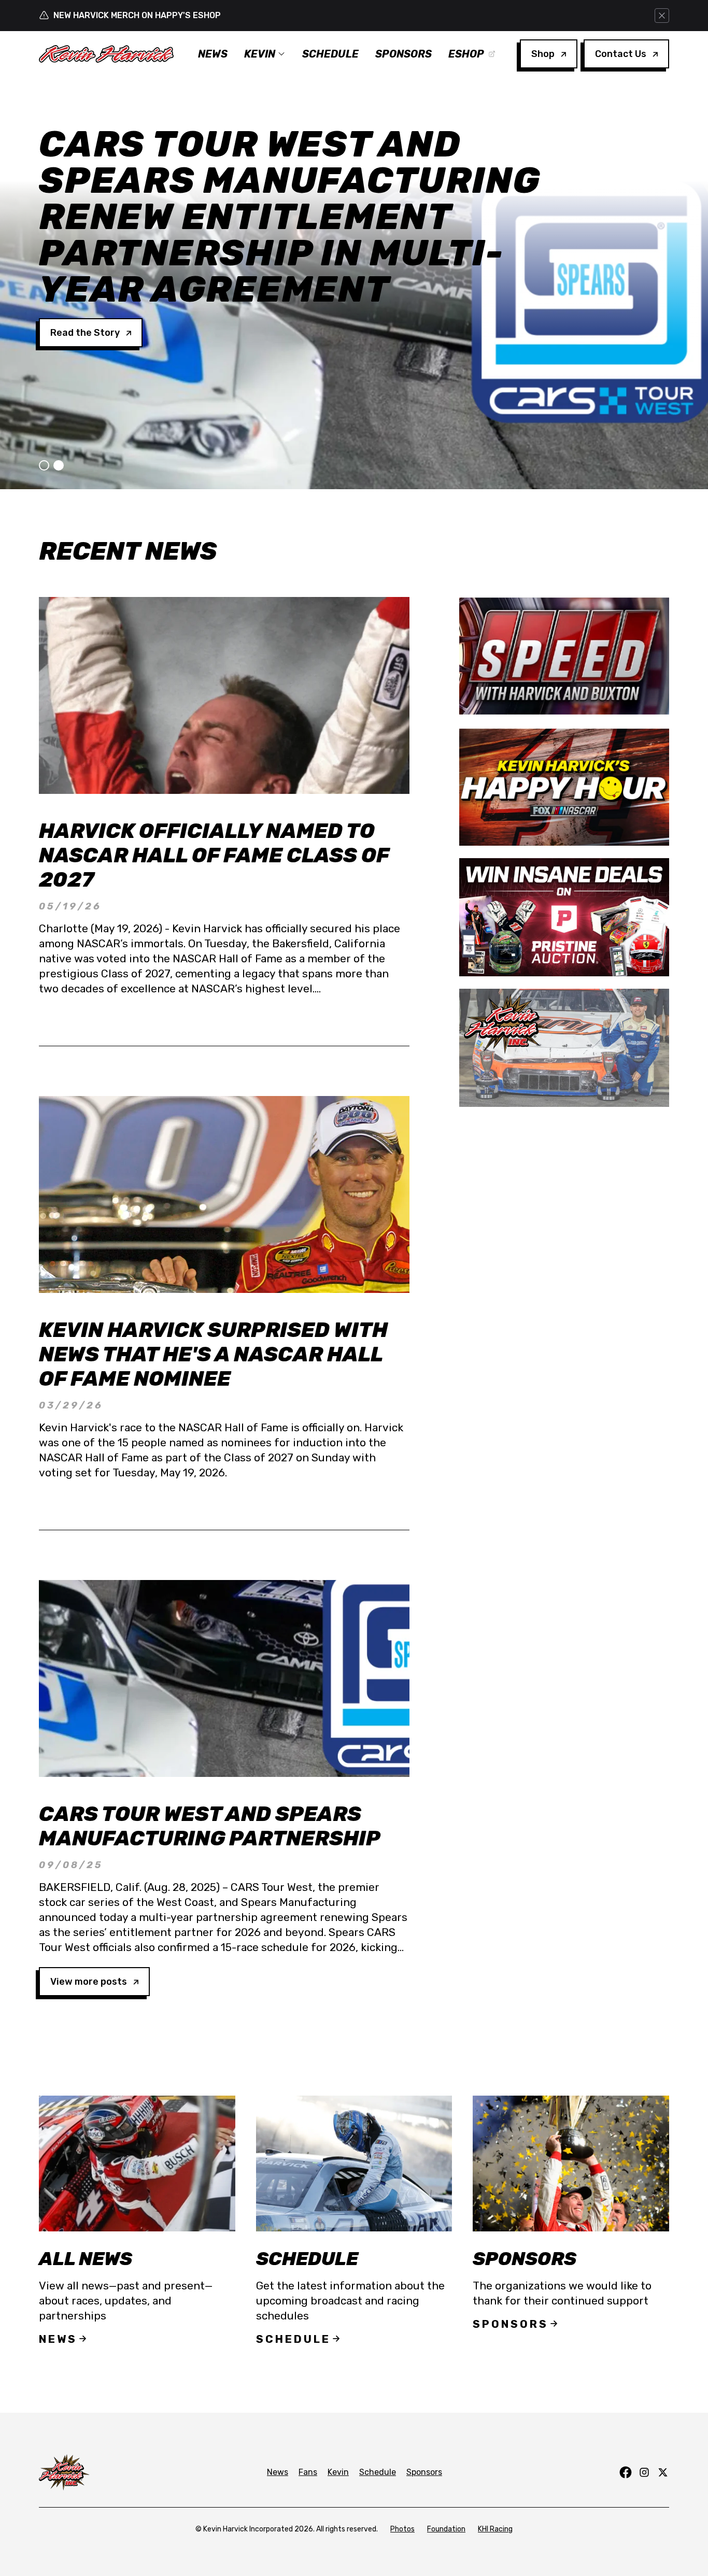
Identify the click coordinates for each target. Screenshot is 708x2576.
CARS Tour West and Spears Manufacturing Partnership (210, 1826)
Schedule (330, 54)
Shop (543, 54)
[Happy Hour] (564, 787)
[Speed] (564, 656)
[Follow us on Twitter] (663, 2472)
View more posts (89, 1982)
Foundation (446, 2529)
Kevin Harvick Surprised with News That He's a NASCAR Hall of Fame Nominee (213, 1354)
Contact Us (621, 54)
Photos (402, 2529)
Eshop (466, 54)
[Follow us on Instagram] (644, 2472)
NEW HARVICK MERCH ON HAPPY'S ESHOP (137, 15)
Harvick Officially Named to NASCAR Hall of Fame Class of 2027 (214, 855)
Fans (308, 2472)
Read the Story (85, 260)
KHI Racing (495, 2529)
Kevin (260, 54)
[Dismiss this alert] (662, 16)
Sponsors (403, 54)
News (213, 54)
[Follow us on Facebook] (626, 2472)
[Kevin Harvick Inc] (564, 1048)
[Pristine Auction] (564, 917)
